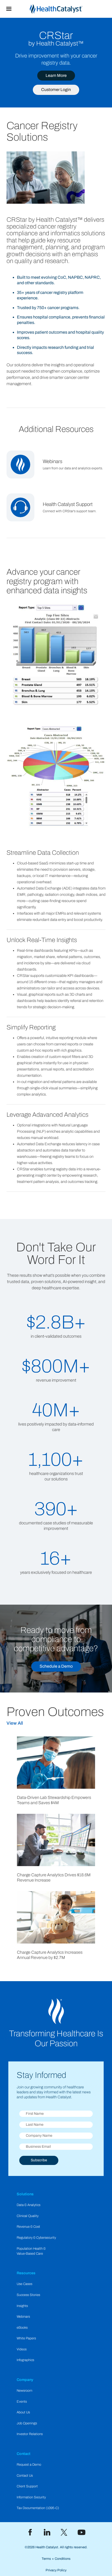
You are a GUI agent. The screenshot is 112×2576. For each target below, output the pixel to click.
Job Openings (27, 2423)
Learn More (56, 75)
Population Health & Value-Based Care (31, 2251)
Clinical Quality (28, 2216)
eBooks (22, 2328)
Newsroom (24, 2391)
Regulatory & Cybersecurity (36, 2238)
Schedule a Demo (56, 1666)
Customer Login (56, 90)
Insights (22, 2306)
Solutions (25, 2194)
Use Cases (24, 2284)
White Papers (26, 2338)
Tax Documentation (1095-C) (38, 2508)
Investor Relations (30, 2434)
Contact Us (25, 2476)
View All (15, 1723)
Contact (24, 2454)
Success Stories (28, 2295)
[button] (9, 9)
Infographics (25, 2360)
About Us (23, 2412)
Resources (26, 2273)
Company (25, 2380)
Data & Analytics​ (29, 2205)
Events (22, 2402)
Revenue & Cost (28, 2227)
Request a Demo (29, 2465)
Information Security (31, 2497)
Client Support (27, 2486)
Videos (22, 2349)
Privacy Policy (56, 2570)
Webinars (23, 2317)
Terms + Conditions (56, 2559)
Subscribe (39, 2160)
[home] (65, 9)
